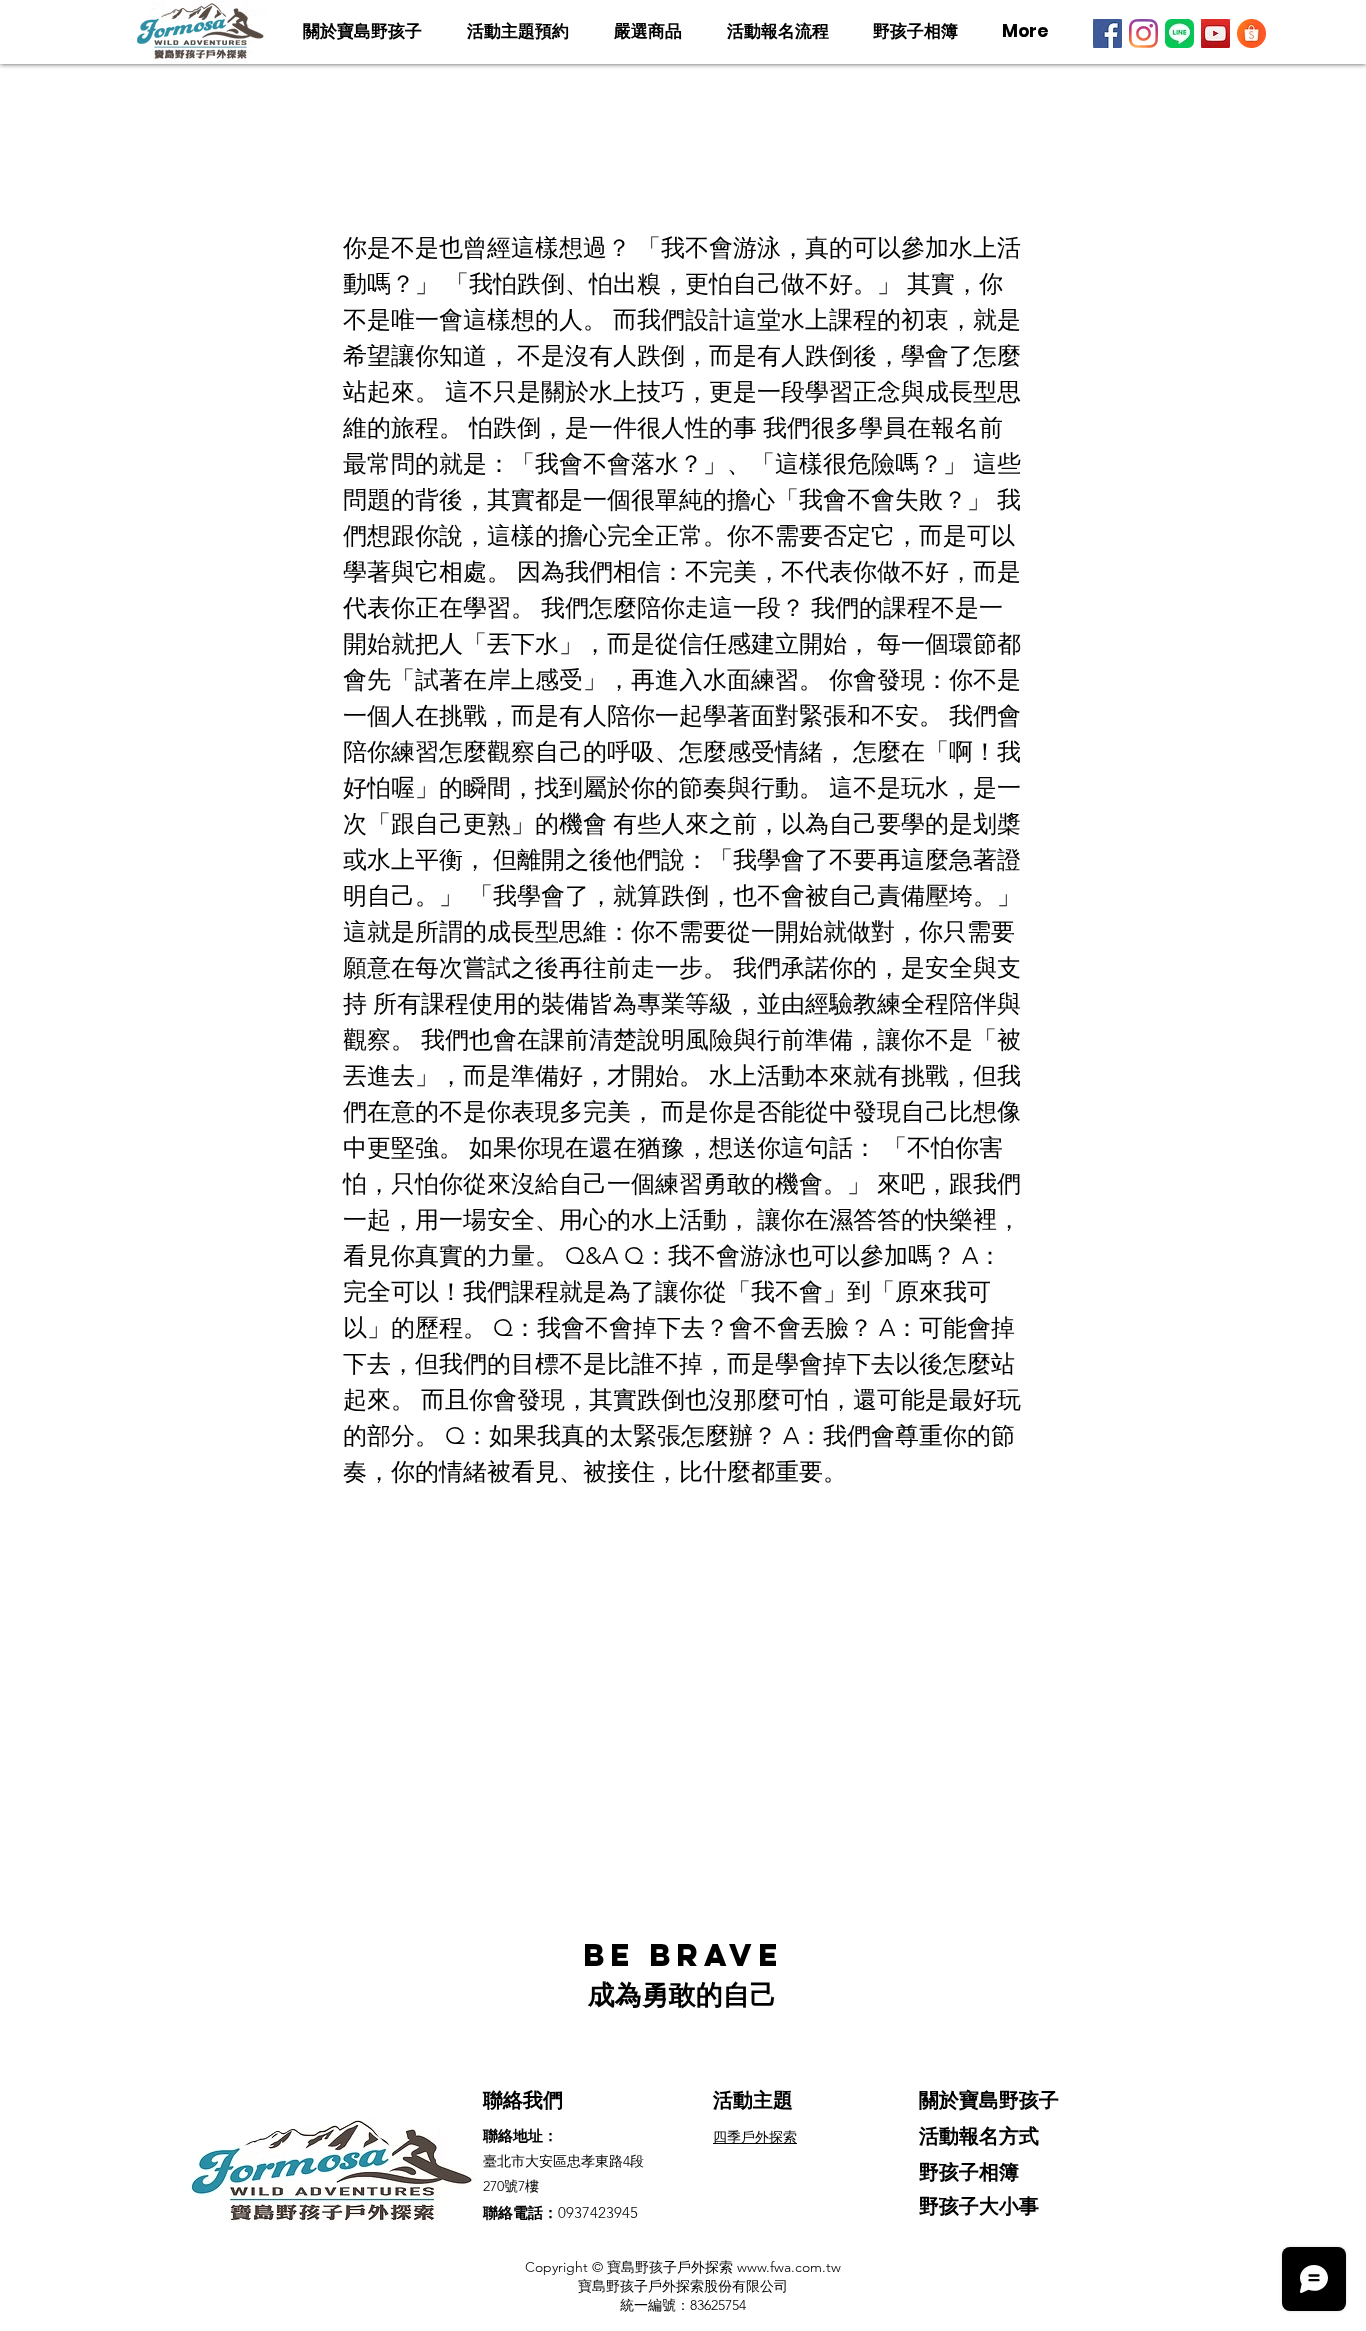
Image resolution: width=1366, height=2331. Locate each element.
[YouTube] (1215, 33)
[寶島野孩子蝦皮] (1251, 33)
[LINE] (1179, 33)
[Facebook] (1107, 33)
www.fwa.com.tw (789, 2267)
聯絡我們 (523, 2100)
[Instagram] (1143, 33)
